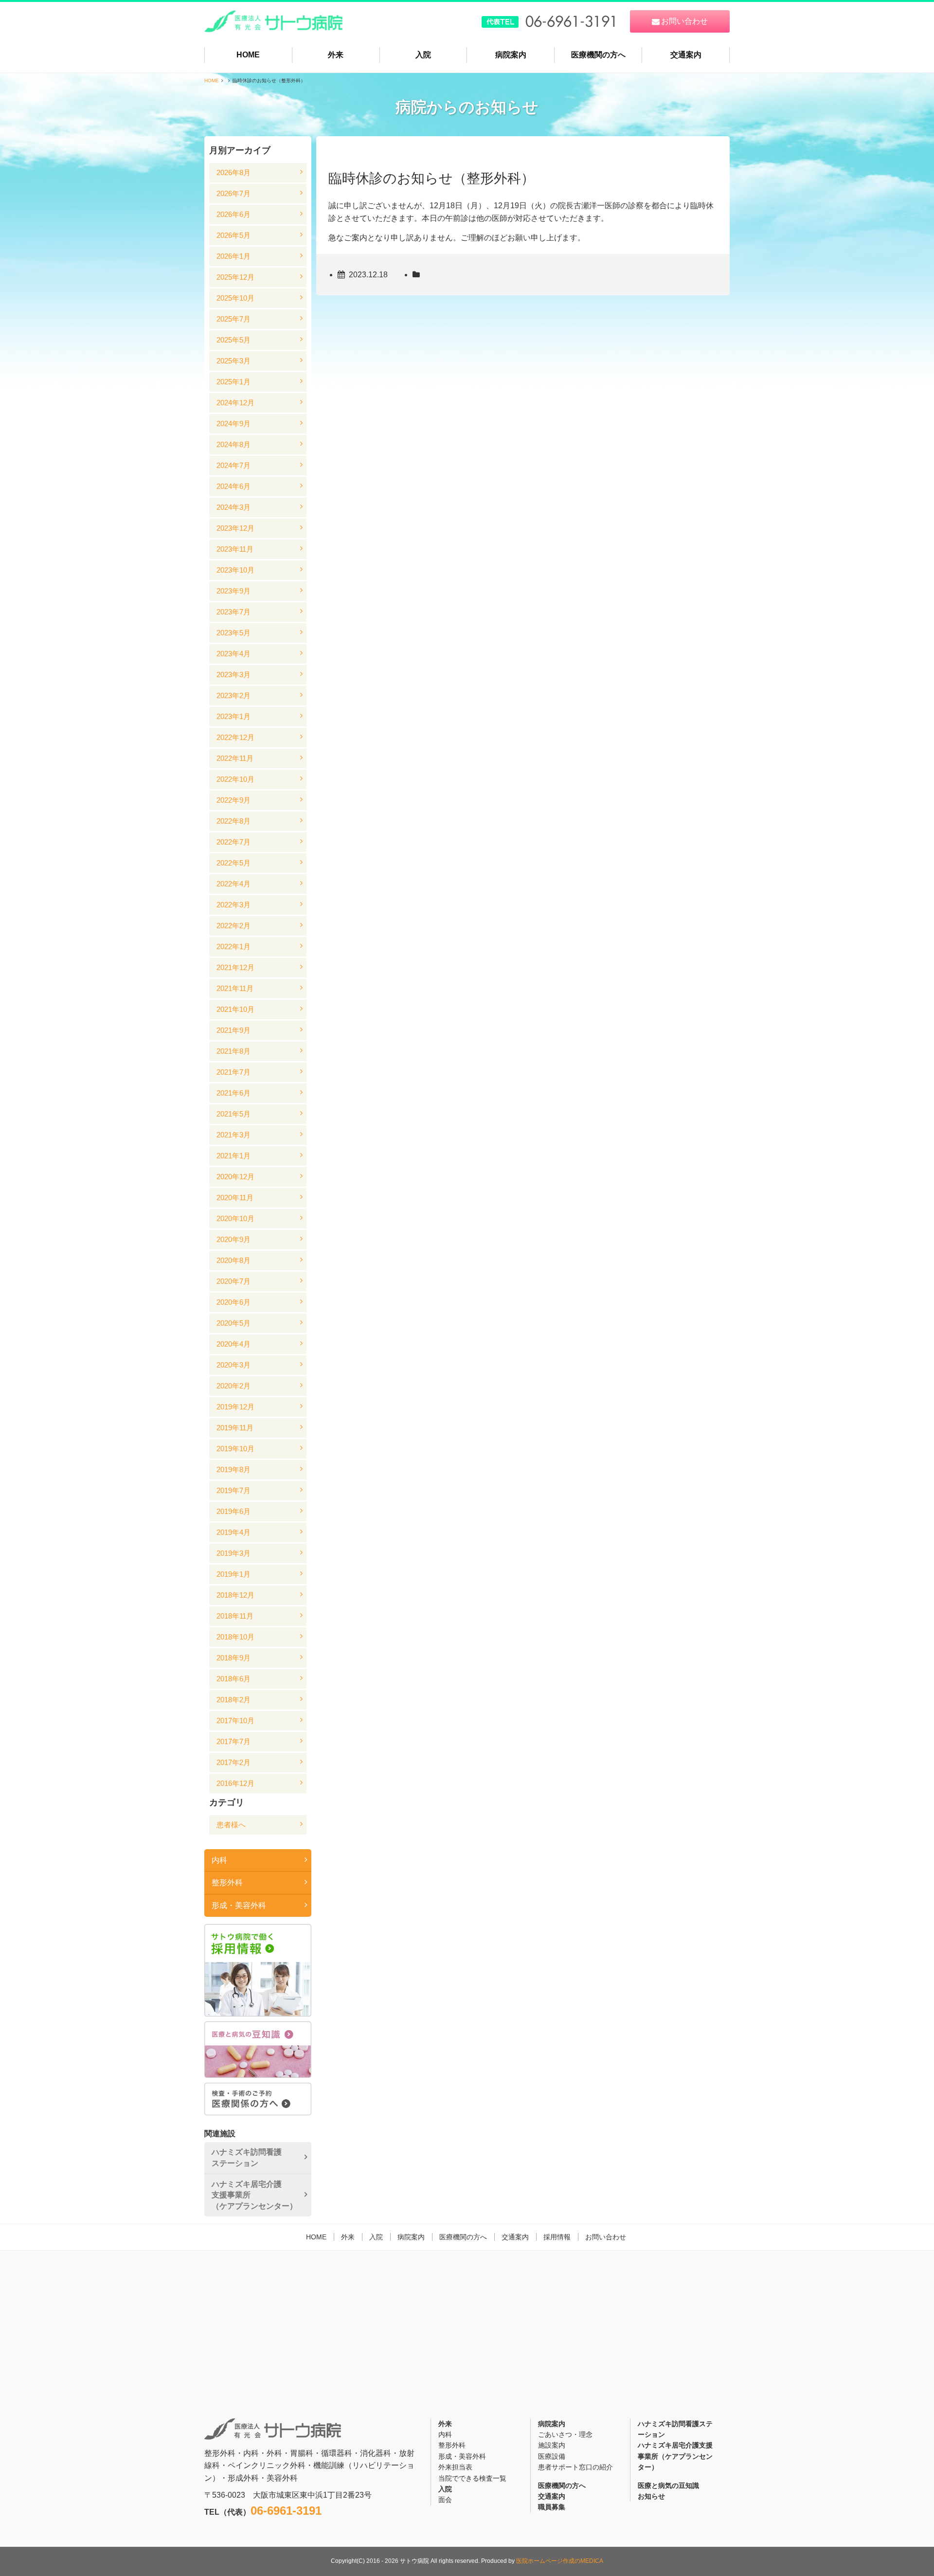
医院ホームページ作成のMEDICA (560, 2561)
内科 (219, 1860)
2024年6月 (233, 486)
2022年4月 (233, 884)
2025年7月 (233, 319)
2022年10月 (235, 779)
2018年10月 (235, 1637)
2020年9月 (233, 1239)
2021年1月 (233, 1156)
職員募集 (552, 2507)
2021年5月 (233, 1114)
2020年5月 (233, 1323)
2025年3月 (233, 361)
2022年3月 (233, 905)
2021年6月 (233, 1093)
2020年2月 (233, 1386)
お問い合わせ (606, 2237)
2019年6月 (233, 1511)
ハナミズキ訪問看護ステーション (247, 2157)
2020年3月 (233, 1365)
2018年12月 (235, 1595)
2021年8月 (233, 1051)
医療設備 (552, 2456)
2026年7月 (233, 193)
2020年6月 (233, 1302)
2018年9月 (233, 1658)
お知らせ (651, 2496)
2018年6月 (233, 1679)
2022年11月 (235, 758)
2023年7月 (233, 612)
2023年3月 (233, 675)
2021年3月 (233, 1135)
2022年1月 (233, 946)
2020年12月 (235, 1177)
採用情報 (557, 2237)
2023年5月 (233, 633)
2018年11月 (235, 1616)
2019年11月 (235, 1428)
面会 (445, 2500)
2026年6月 (233, 214)
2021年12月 (235, 967)
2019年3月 (233, 1553)
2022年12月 (235, 737)
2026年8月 (233, 172)
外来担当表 (455, 2467)
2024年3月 (233, 507)
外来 (336, 55)
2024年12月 (235, 403)
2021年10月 (235, 1009)
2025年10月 (235, 298)
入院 (423, 55)
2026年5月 (233, 235)
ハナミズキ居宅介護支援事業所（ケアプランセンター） (254, 2195)
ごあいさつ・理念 (565, 2434)
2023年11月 (235, 549)
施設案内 (552, 2445)
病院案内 (511, 55)
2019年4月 (233, 1532)
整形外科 (227, 1882)
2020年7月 (233, 1281)
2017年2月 (233, 1762)
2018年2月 (233, 1700)
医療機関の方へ (598, 55)
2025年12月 (235, 277)
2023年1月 (233, 716)
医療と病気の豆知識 (668, 2486)
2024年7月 (233, 465)
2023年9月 (233, 591)
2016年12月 (235, 1783)
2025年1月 (233, 382)
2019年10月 (235, 1449)
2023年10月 (235, 570)
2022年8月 (233, 821)
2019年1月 (233, 1574)
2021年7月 (233, 1072)
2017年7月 (233, 1741)
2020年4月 (233, 1344)
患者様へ (231, 1825)
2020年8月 (233, 1260)
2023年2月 (233, 695)
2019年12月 (235, 1407)
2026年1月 (233, 256)
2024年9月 (233, 423)
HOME (248, 55)
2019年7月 (233, 1490)
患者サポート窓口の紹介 (575, 2467)
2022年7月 (233, 842)
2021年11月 (235, 988)
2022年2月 (233, 926)
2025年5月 (233, 340)
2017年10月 (235, 1720)
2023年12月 (235, 528)
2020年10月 (235, 1218)
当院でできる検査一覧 (472, 2478)
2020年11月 (235, 1198)
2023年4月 (233, 654)
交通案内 (686, 55)
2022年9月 (233, 800)
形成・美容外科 (239, 1905)
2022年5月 (233, 863)
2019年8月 (233, 1469)
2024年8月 (233, 444)
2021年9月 (233, 1030)
